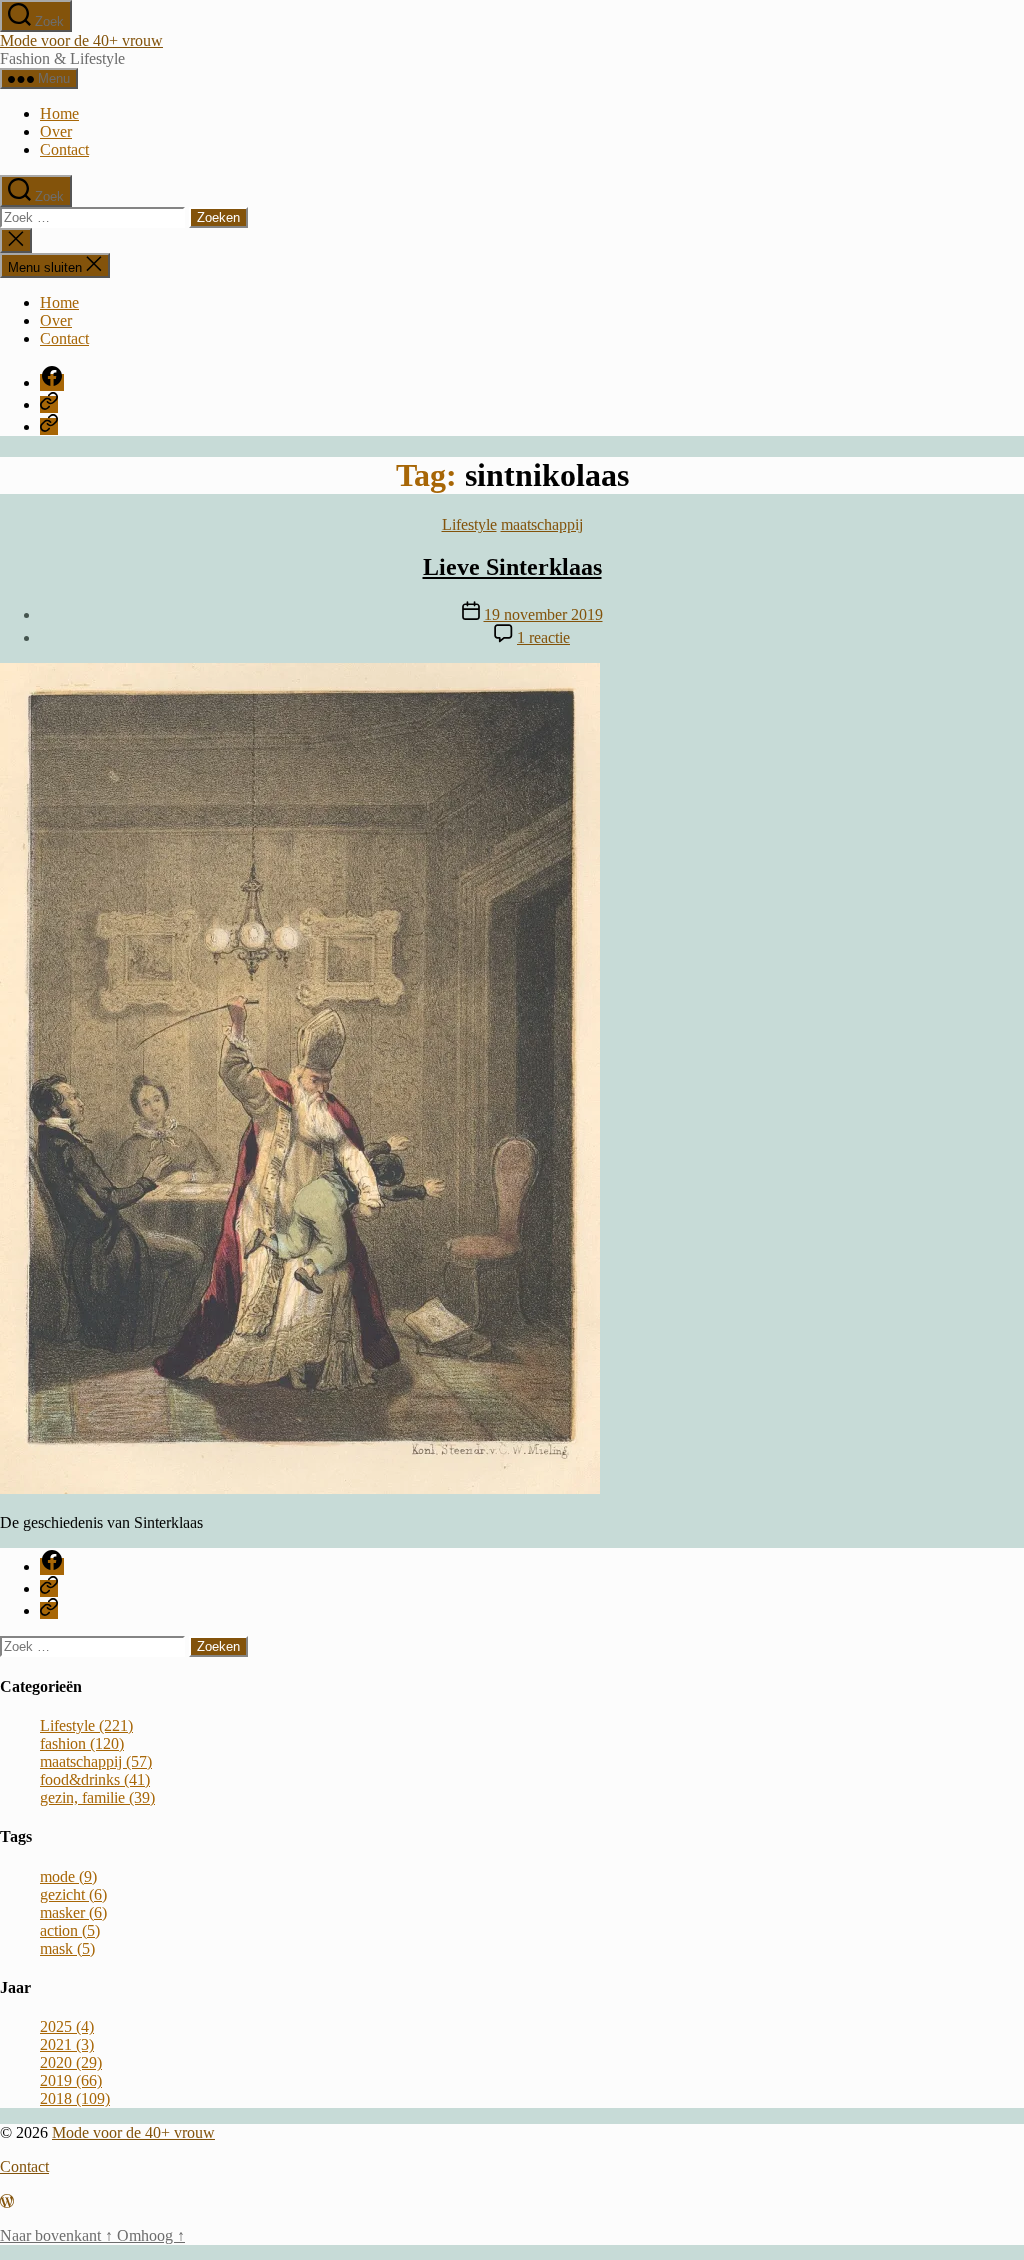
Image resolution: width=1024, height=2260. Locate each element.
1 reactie (543, 637)
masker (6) (73, 1912)
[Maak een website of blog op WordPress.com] (7, 2201)
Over (56, 131)
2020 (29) (71, 2062)
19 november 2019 (543, 614)
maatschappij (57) (96, 1761)
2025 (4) (67, 2026)
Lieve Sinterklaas (512, 567)
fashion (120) (82, 1743)
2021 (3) (67, 2044)
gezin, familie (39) (97, 1797)
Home (59, 113)
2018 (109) (75, 2098)
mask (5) (67, 1948)
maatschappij (542, 524)
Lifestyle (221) (86, 1725)
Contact (64, 149)
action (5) (70, 1930)
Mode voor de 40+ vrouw (81, 40)
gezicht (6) (73, 1894)
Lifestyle (469, 524)
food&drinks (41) (95, 1779)
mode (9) (68, 1876)
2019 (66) (71, 2080)
